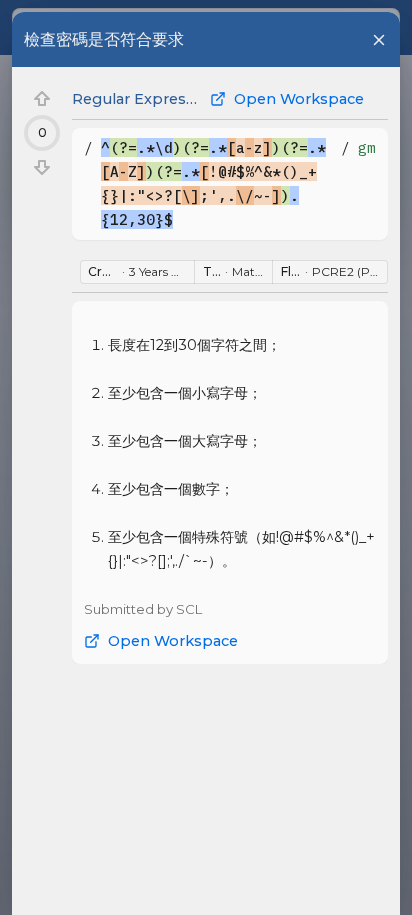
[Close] (379, 40)
